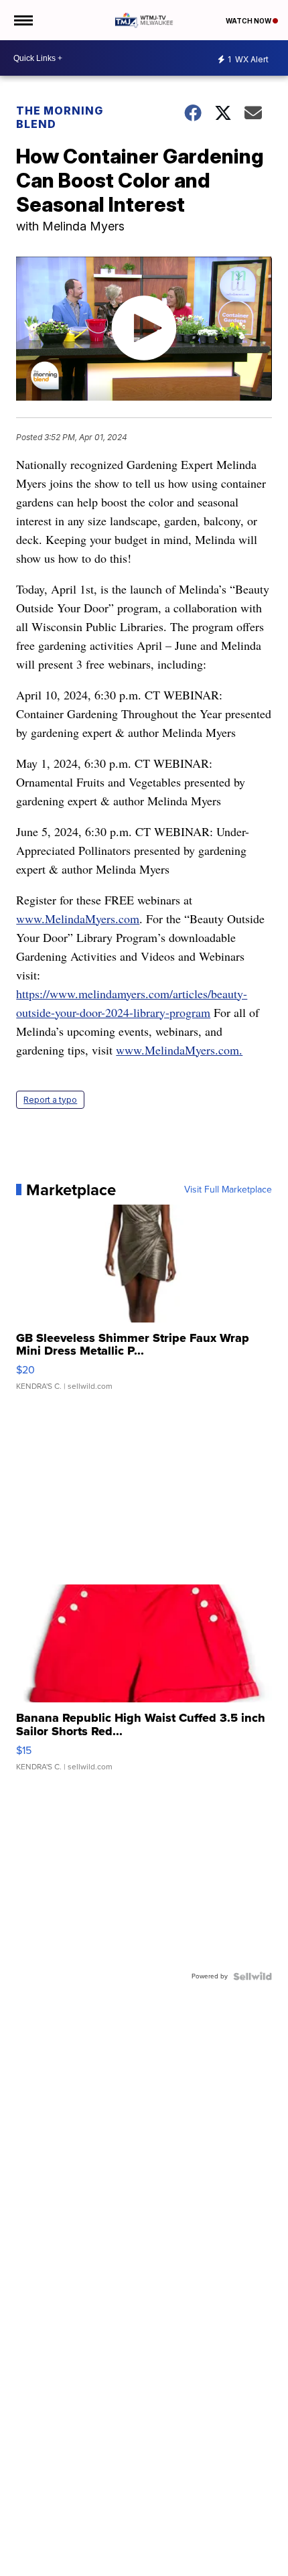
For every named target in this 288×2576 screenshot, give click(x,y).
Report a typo (50, 1100)
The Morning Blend (60, 117)
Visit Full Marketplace (228, 1190)
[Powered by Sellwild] (253, 1976)
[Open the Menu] (22, 20)
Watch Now (249, 21)
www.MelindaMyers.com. (179, 1050)
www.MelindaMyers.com (78, 919)
